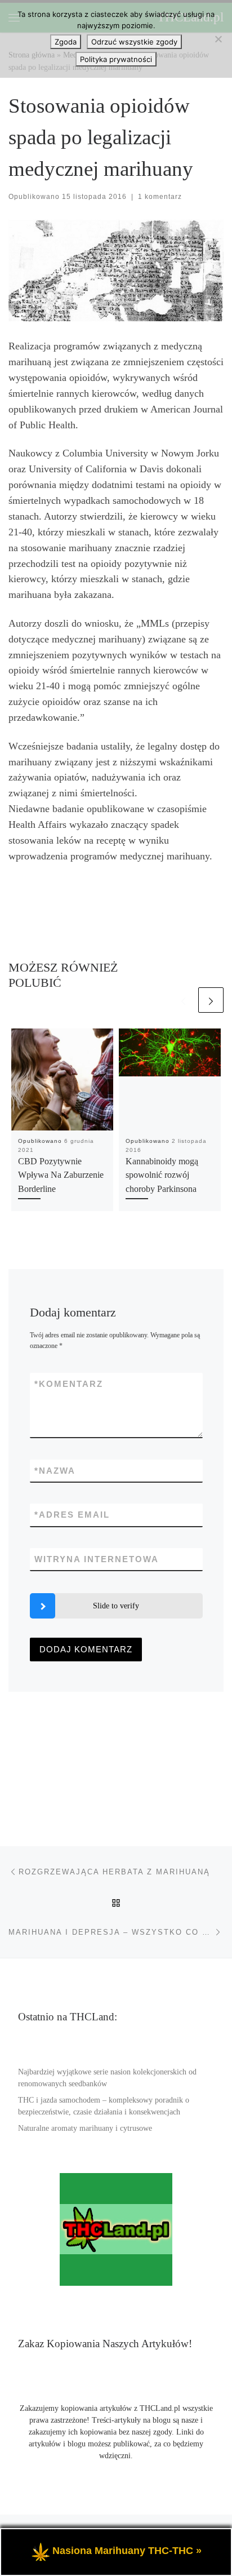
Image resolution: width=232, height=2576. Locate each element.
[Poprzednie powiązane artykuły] (183, 1000)
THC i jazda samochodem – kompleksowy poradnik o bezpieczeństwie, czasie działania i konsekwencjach (104, 2106)
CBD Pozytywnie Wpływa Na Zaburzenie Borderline (61, 1175)
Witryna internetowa (97, 1559)
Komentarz (69, 1384)
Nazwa (55, 1471)
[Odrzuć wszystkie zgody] (218, 39)
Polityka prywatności (116, 59)
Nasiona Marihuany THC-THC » (127, 2551)
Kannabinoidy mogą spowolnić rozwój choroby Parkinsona (162, 1175)
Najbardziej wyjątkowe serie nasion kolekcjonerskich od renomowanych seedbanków (107, 2078)
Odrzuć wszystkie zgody (134, 42)
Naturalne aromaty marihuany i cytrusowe (85, 2128)
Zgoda (66, 42)
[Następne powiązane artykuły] (211, 1000)
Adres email (72, 1515)
